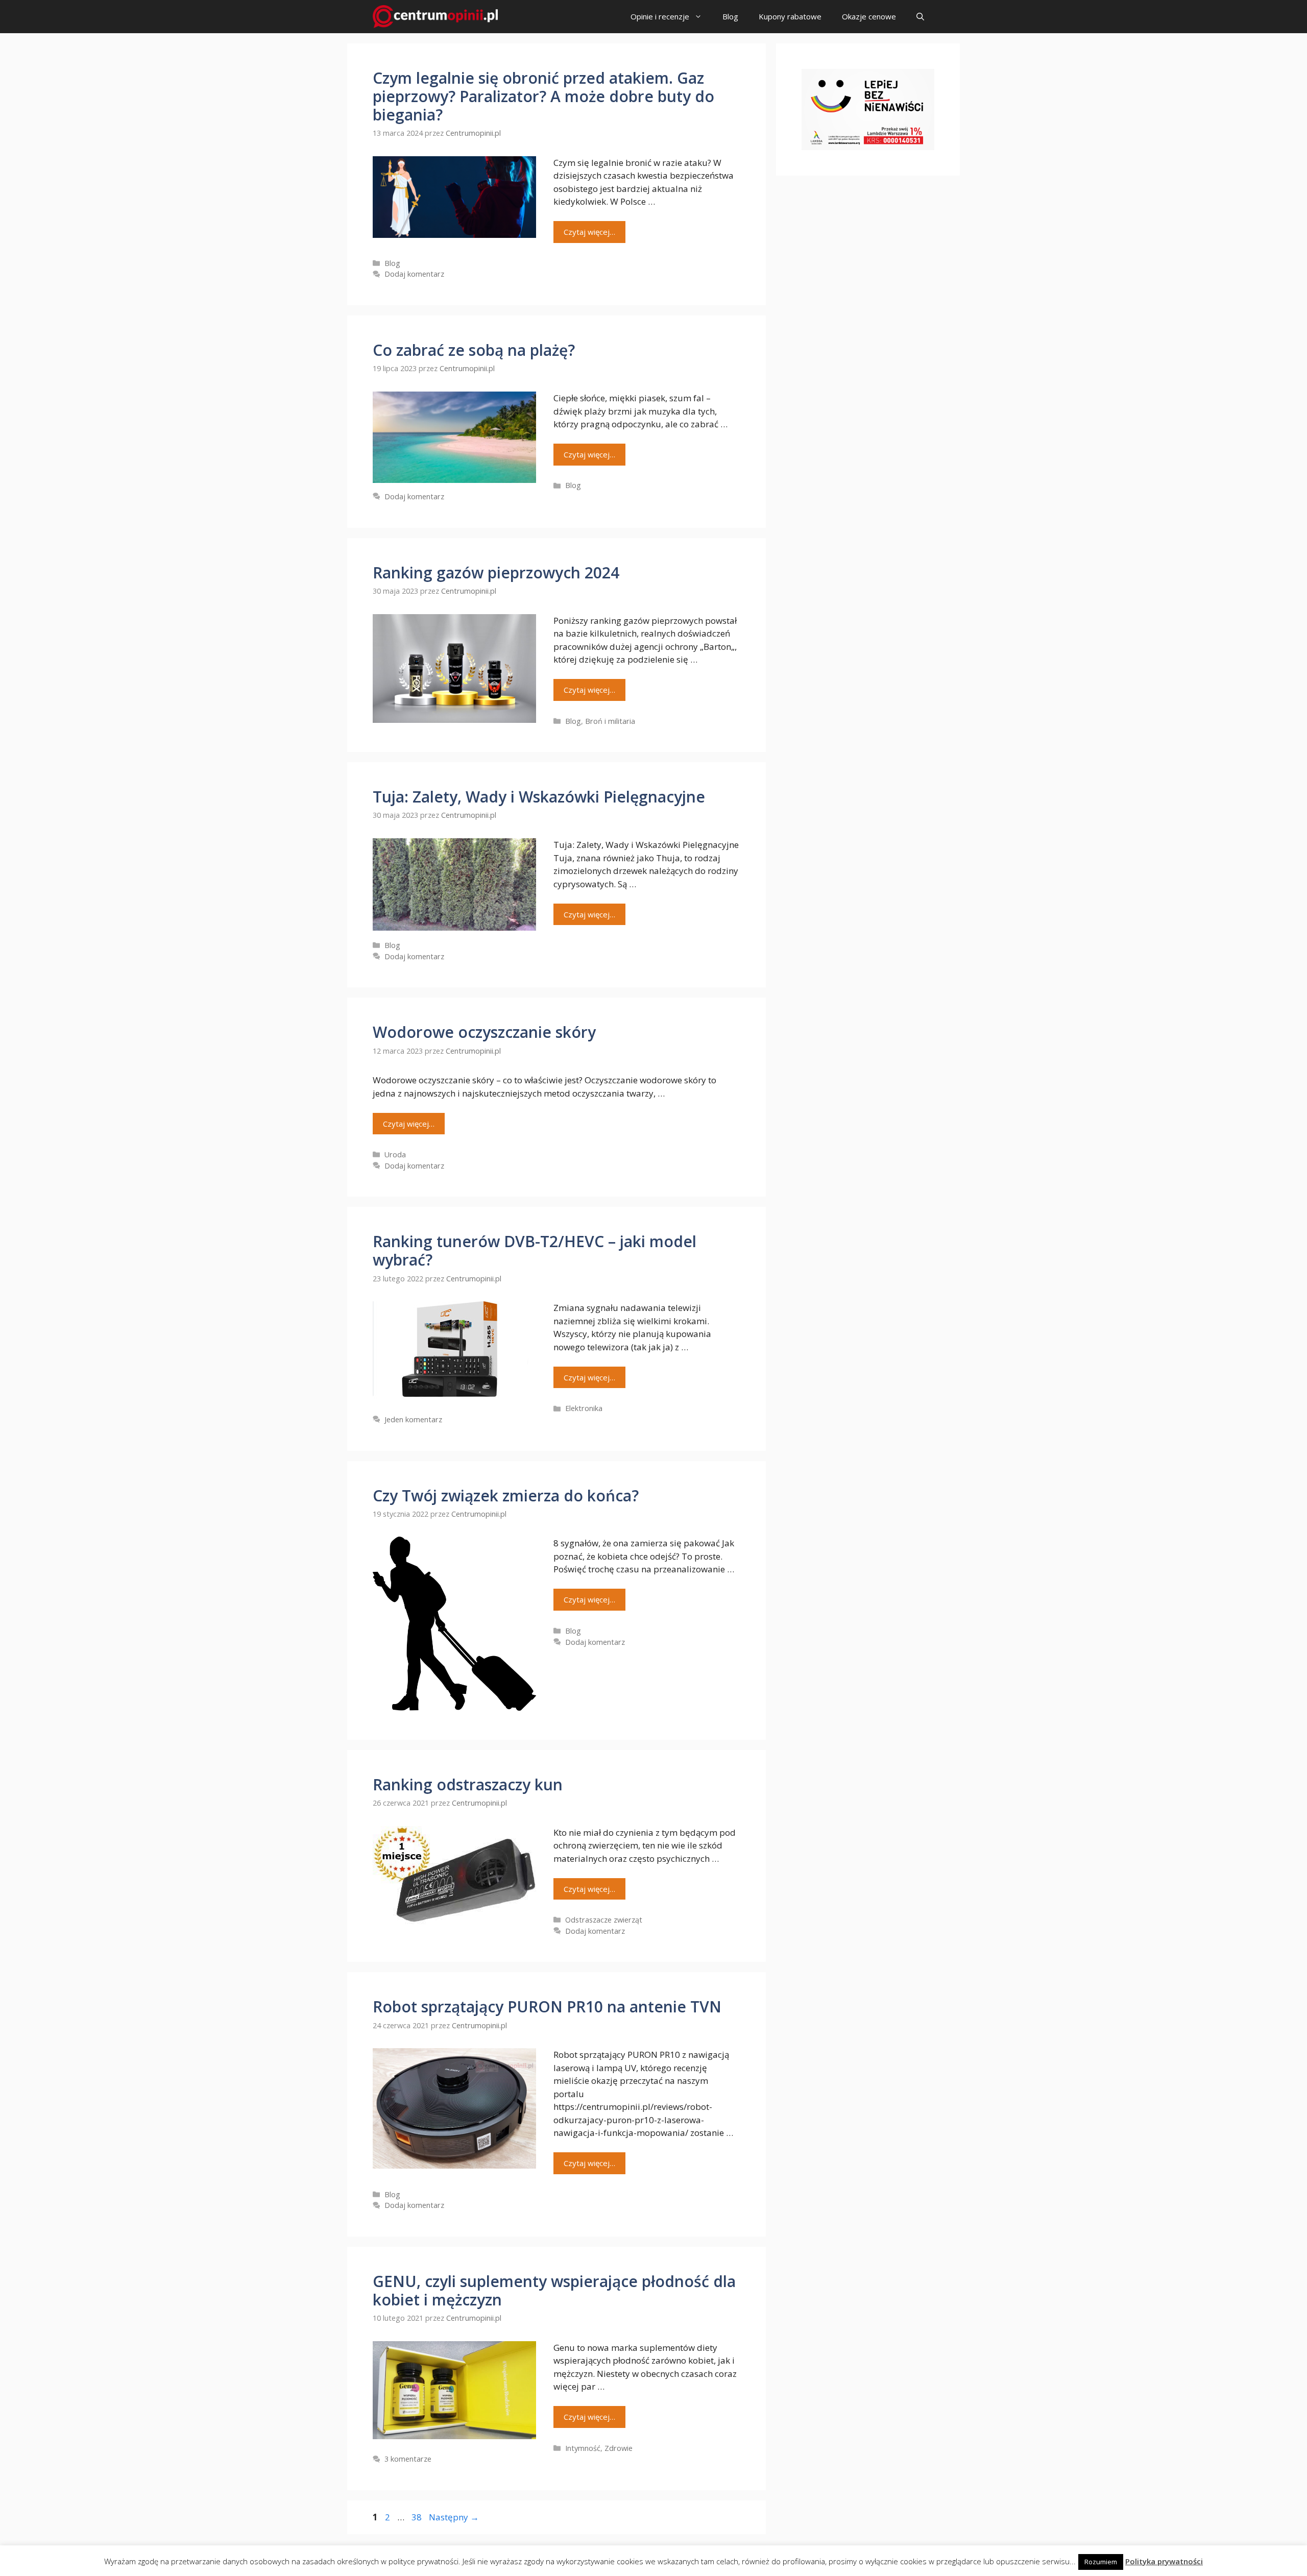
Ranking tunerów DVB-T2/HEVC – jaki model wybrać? (535, 1250)
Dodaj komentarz (414, 274)
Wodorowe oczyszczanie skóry (484, 1032)
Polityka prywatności (1164, 2561)
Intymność (583, 2448)
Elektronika (584, 1408)
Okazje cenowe (869, 16)
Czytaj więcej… (589, 232)
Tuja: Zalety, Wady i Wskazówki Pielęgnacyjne (539, 797)
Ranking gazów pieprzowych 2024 (496, 573)
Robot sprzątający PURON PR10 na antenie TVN (547, 2007)
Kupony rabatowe (790, 16)
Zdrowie (619, 2448)
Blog (730, 16)
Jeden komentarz (413, 1419)
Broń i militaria (610, 721)
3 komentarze (408, 2459)
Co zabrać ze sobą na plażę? (474, 350)
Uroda (395, 1155)
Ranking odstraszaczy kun (468, 1784)
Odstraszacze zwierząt (604, 1920)
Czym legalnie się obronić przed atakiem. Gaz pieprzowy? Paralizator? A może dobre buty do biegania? (543, 96)
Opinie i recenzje (660, 16)
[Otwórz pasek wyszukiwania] (920, 17)
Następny (454, 2517)
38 (418, 2517)
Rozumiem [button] (1101, 2562)
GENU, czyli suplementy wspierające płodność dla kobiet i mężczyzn (554, 2290)
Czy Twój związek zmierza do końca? (506, 1496)
